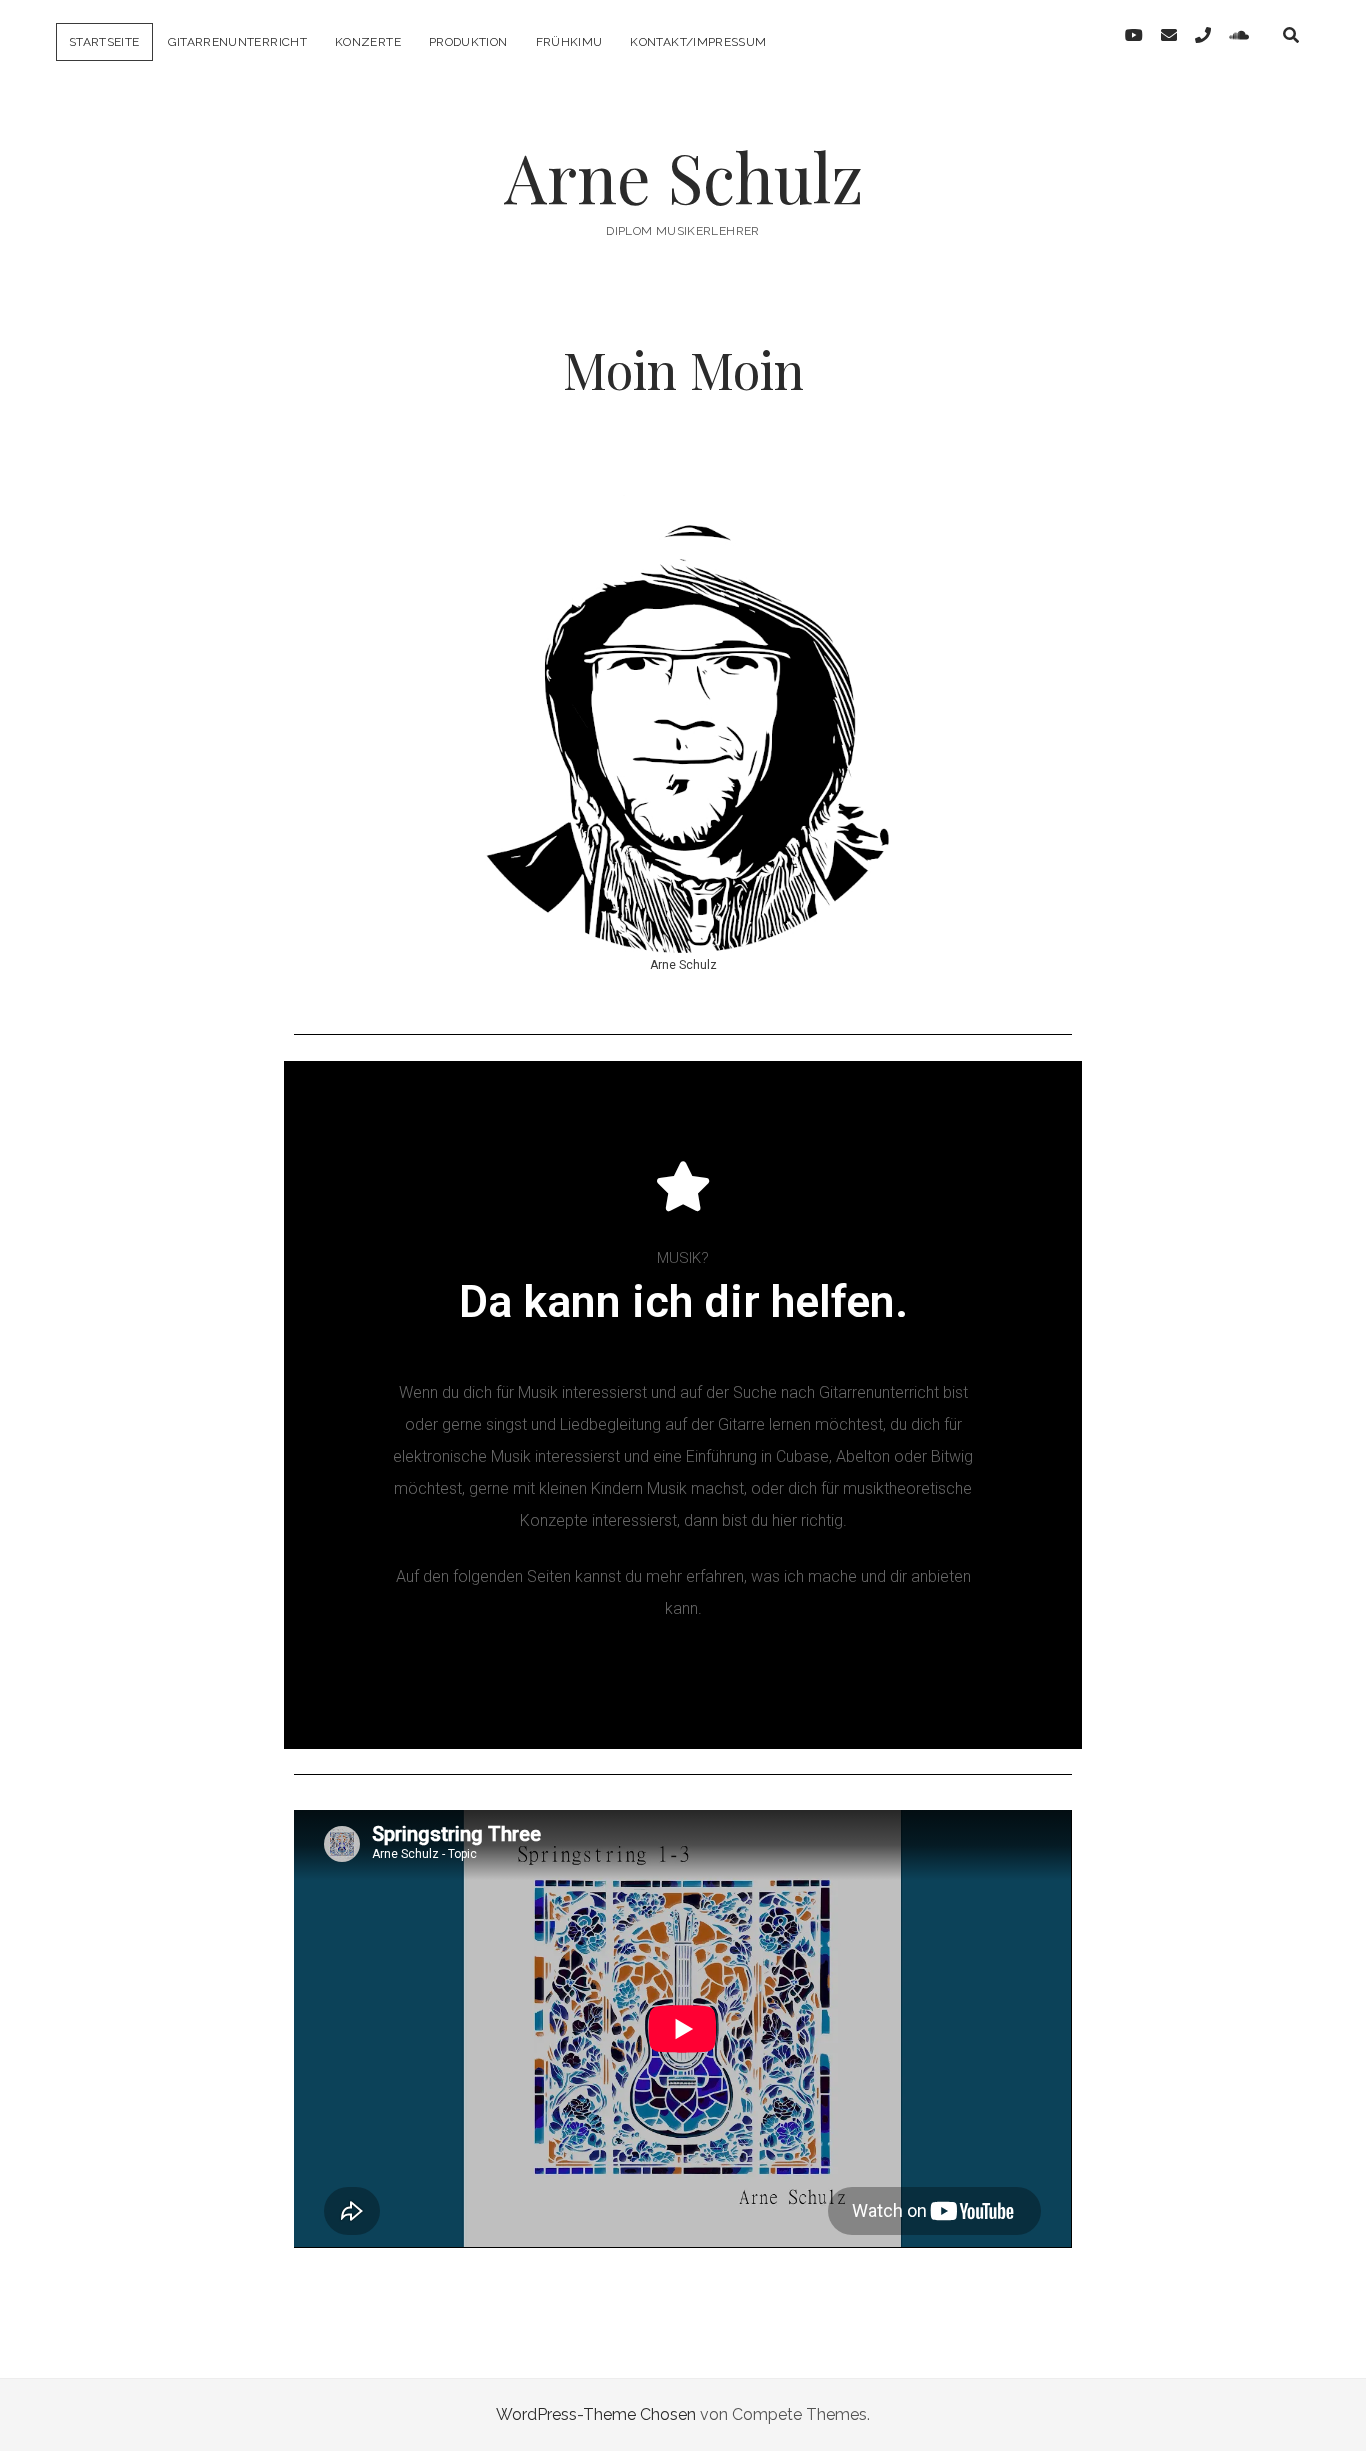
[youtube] (1134, 35)
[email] (1169, 35)
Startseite (104, 42)
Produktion (468, 42)
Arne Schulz (683, 176)
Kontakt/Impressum (698, 42)
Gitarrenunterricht (237, 42)
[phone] (1203, 35)
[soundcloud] (1239, 35)
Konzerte (368, 42)
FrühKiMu (569, 42)
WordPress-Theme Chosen (596, 2414)
